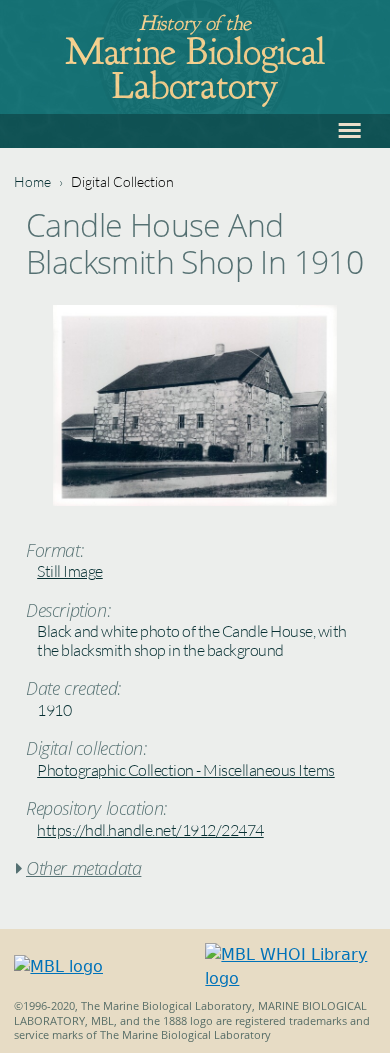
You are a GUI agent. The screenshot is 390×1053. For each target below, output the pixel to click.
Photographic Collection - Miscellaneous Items (186, 770)
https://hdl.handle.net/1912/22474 (150, 830)
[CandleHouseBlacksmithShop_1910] (195, 500)
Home (32, 181)
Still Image (70, 571)
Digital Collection (122, 181)
